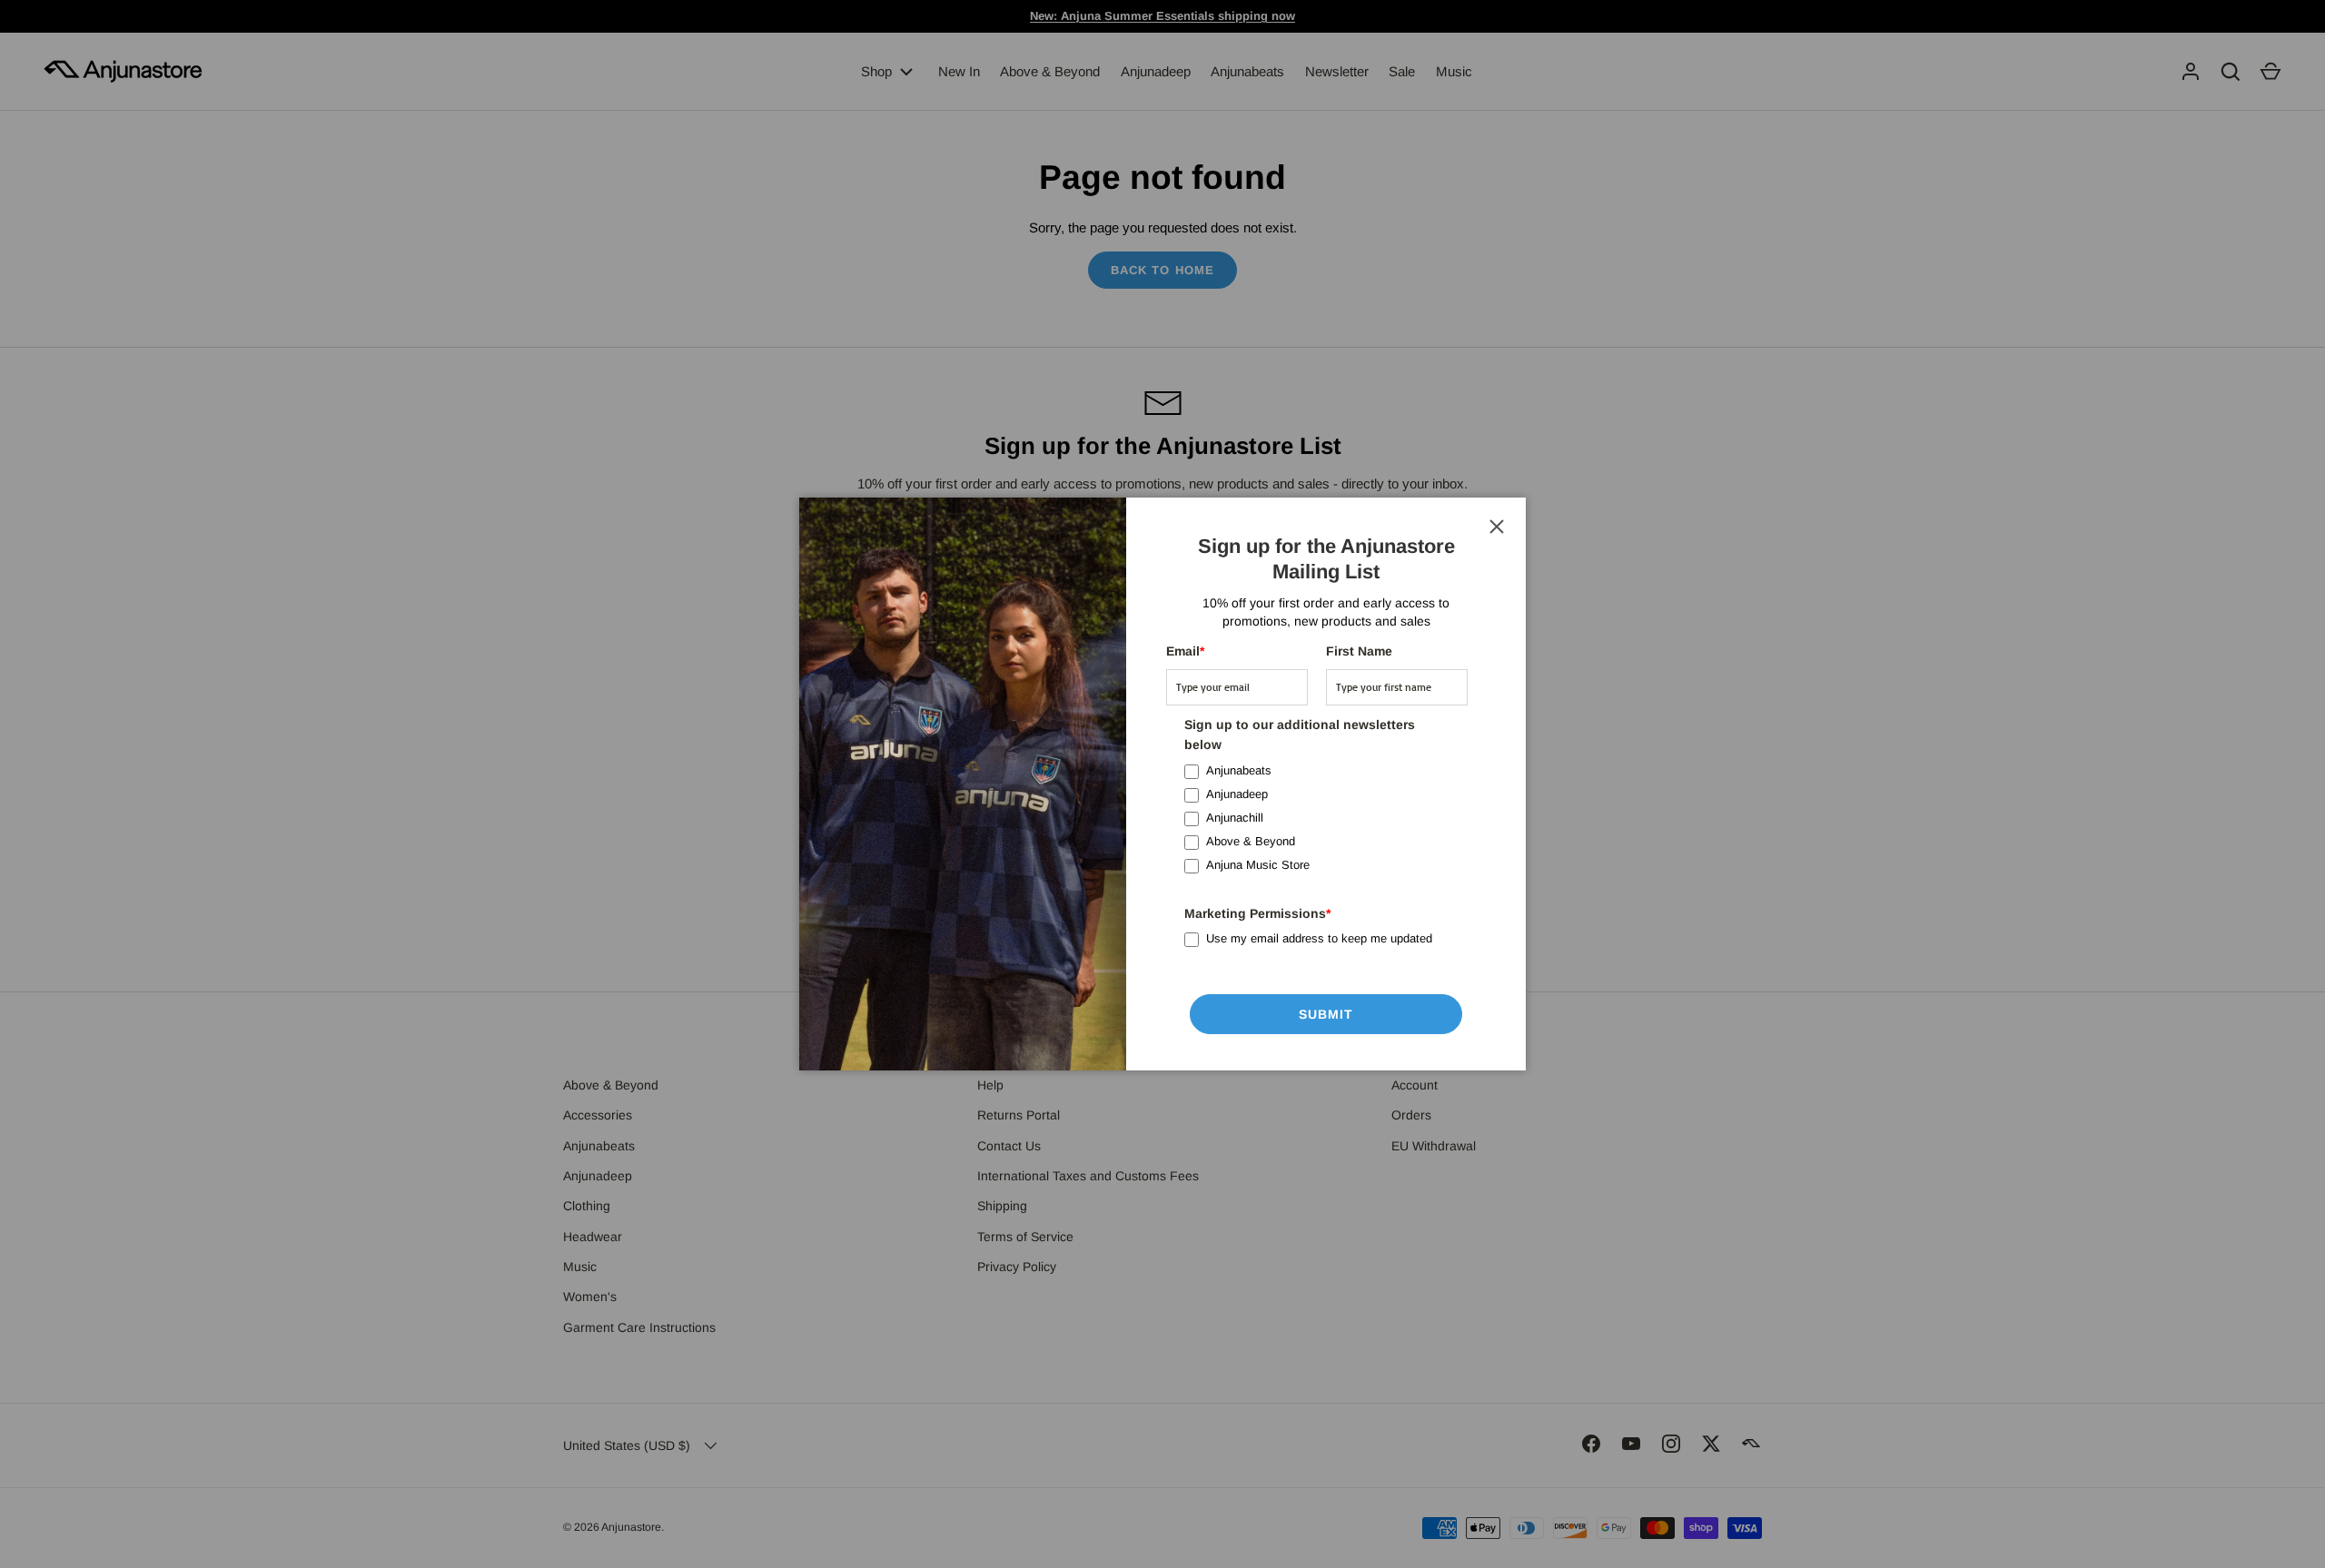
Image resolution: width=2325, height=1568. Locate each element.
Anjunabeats (1239, 770)
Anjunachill (1235, 818)
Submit (1326, 1014)
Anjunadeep (1237, 794)
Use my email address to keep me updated (1319, 938)
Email (1185, 651)
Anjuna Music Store (1258, 865)
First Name (1359, 651)
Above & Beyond (1251, 841)
